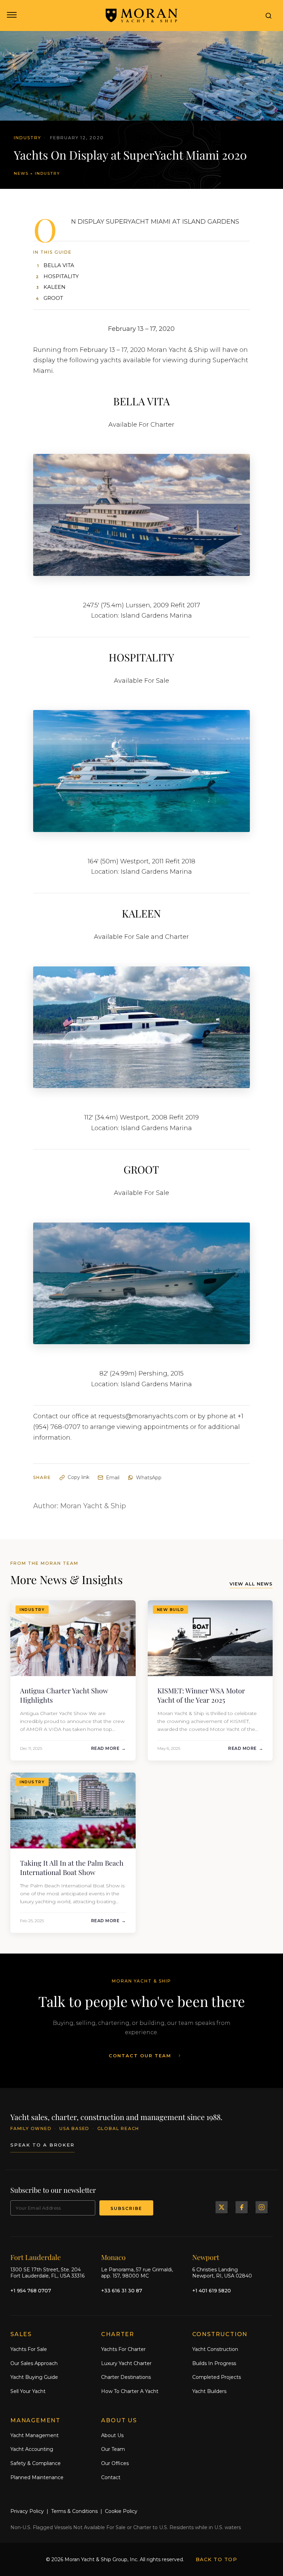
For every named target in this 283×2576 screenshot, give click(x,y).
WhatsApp (149, 1478)
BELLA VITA (59, 265)
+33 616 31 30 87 (122, 2291)
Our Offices (115, 2463)
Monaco (113, 2257)
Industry (47, 173)
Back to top (217, 2559)
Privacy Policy (27, 2511)
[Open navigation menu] (11, 16)
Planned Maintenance (37, 2477)
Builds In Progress (214, 2363)
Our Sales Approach (34, 2363)
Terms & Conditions (74, 2511)
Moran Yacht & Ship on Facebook (242, 2207)
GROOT (53, 298)
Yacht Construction (215, 2349)
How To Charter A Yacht (130, 2391)
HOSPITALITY (61, 276)
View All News (251, 1584)
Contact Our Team (140, 2056)
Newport (206, 2257)
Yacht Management (35, 2435)
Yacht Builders (209, 2391)
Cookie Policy (121, 2511)
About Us (112, 2435)
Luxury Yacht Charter (126, 2363)
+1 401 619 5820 (212, 2291)
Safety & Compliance (36, 2463)
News (21, 173)
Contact (111, 2477)
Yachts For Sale (29, 2349)
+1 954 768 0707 (31, 2291)
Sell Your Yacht (28, 2391)
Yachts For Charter (123, 2349)
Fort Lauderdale (36, 2257)
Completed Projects (217, 2377)
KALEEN (55, 287)
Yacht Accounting (32, 2449)
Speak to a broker (42, 2145)
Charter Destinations (126, 2377)
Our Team (113, 2449)
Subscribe (126, 2208)
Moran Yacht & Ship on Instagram (262, 2207)
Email (113, 1478)
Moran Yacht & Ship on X (222, 2207)
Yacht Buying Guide (34, 2377)
